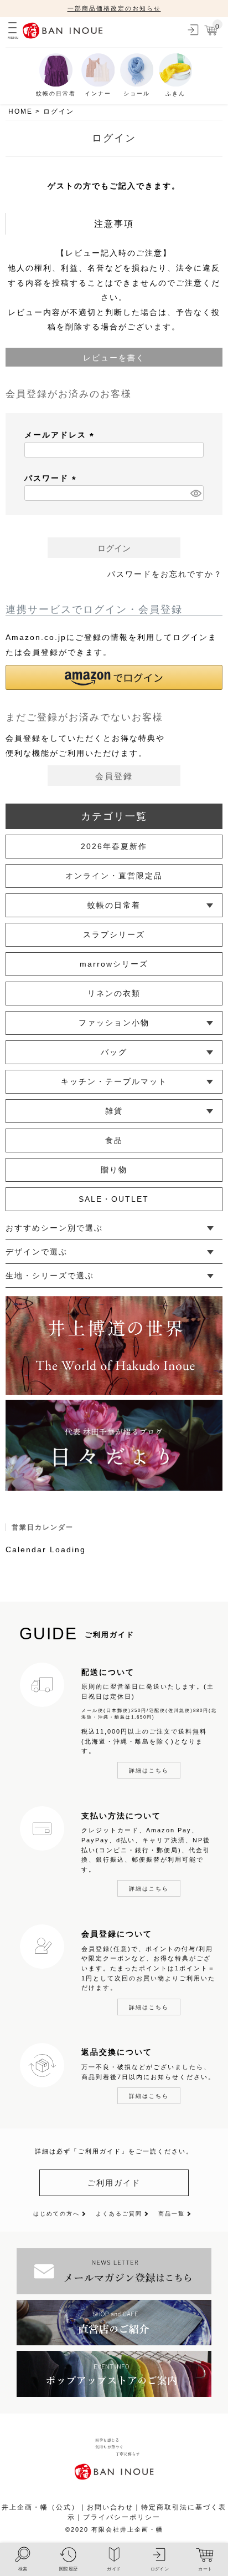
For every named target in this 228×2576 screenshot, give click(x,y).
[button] (114, 677)
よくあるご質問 (119, 2214)
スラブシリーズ (114, 934)
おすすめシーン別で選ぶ (54, 1228)
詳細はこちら (149, 1770)
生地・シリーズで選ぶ (50, 1276)
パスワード (52, 478)
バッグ (114, 1052)
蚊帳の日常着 (114, 905)
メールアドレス (61, 435)
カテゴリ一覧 (114, 816)
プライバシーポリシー (122, 2517)
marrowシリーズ (114, 964)
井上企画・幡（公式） (40, 2507)
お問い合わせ (110, 2507)
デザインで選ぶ (37, 1252)
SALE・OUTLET (114, 1199)
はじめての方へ (56, 2214)
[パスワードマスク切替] (195, 493)
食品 (114, 1140)
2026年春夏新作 (114, 846)
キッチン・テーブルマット (114, 1081)
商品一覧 (172, 2214)
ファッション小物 (114, 1023)
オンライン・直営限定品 (114, 876)
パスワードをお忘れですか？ (165, 574)
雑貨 (114, 1111)
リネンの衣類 (114, 993)
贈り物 (114, 1170)
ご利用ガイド (114, 2183)
